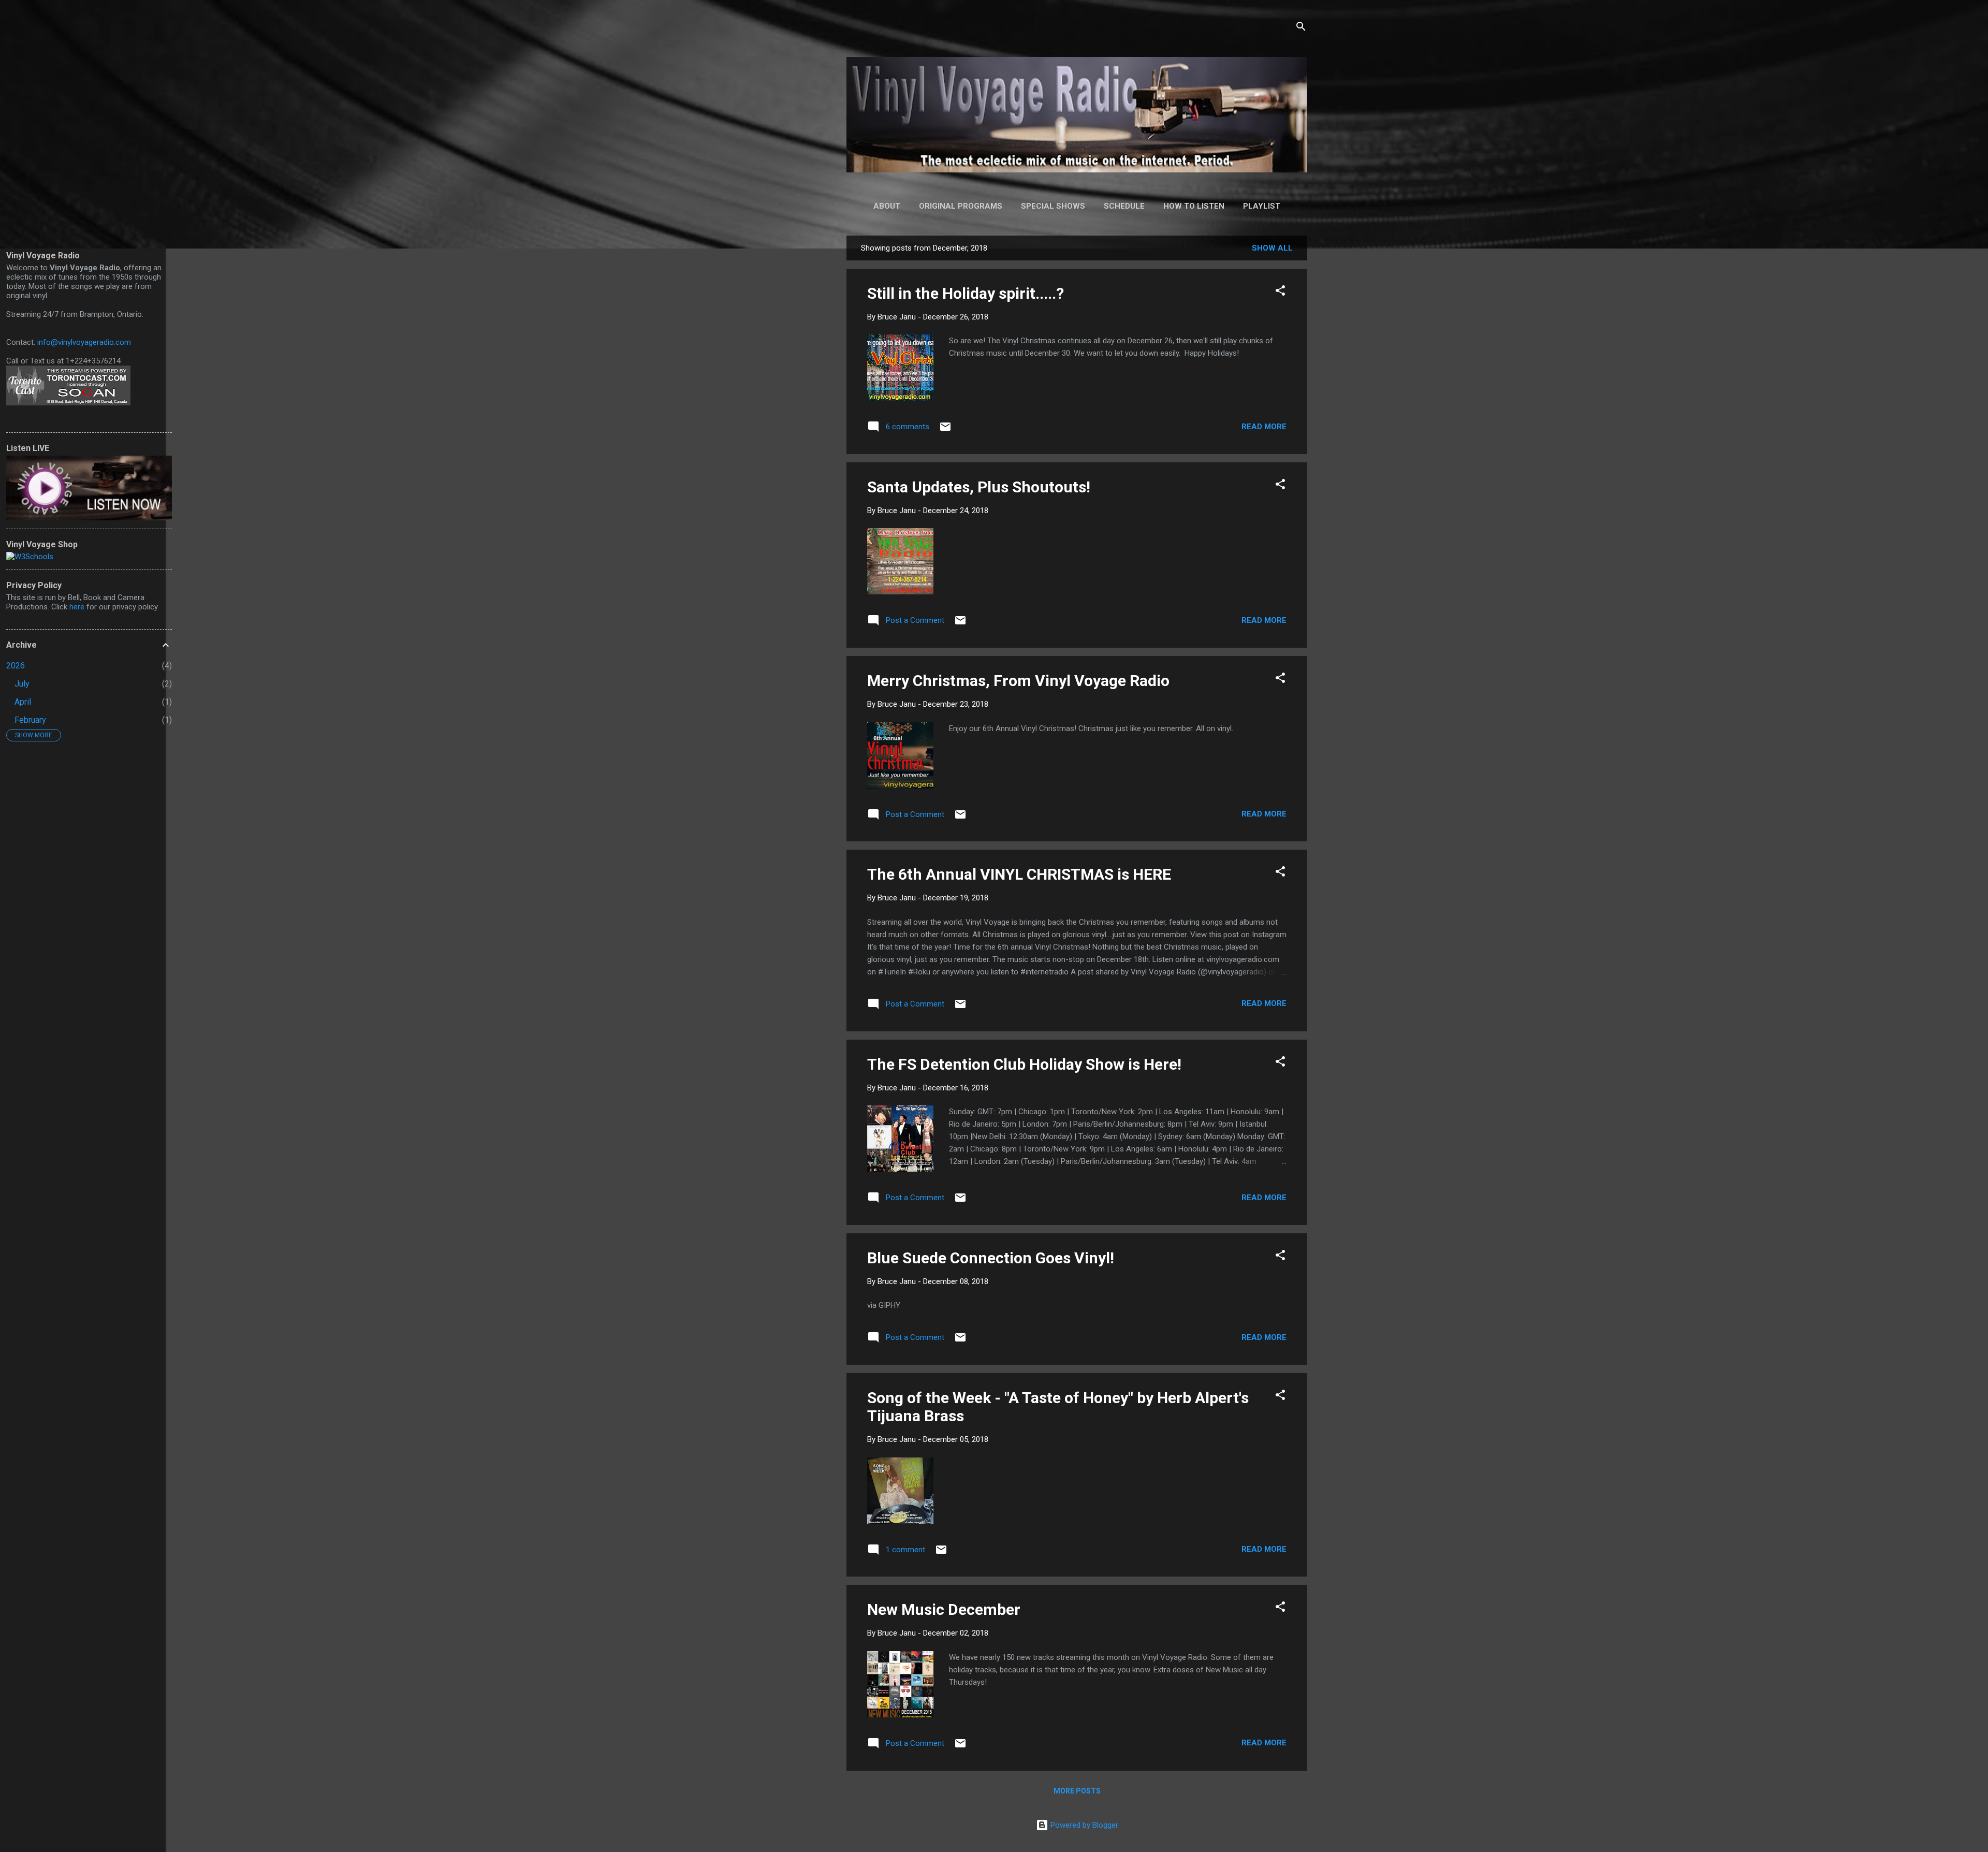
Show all (1272, 248)
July (22, 684)
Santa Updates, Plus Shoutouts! (979, 487)
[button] (1280, 292)
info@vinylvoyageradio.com (84, 342)
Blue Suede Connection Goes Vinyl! (991, 1258)
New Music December (944, 1609)
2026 (16, 666)
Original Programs (961, 206)
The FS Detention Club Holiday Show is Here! (1024, 1064)
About (887, 206)
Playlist (1262, 206)
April (23, 702)
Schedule (1124, 206)
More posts (1077, 1791)
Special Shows (1053, 206)
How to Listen (1194, 206)
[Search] (1301, 28)
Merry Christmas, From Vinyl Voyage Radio (1018, 681)
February (30, 720)
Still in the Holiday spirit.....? (966, 293)
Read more (1264, 427)
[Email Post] (945, 430)
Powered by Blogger (1083, 1825)
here (77, 607)
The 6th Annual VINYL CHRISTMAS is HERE (1019, 874)
